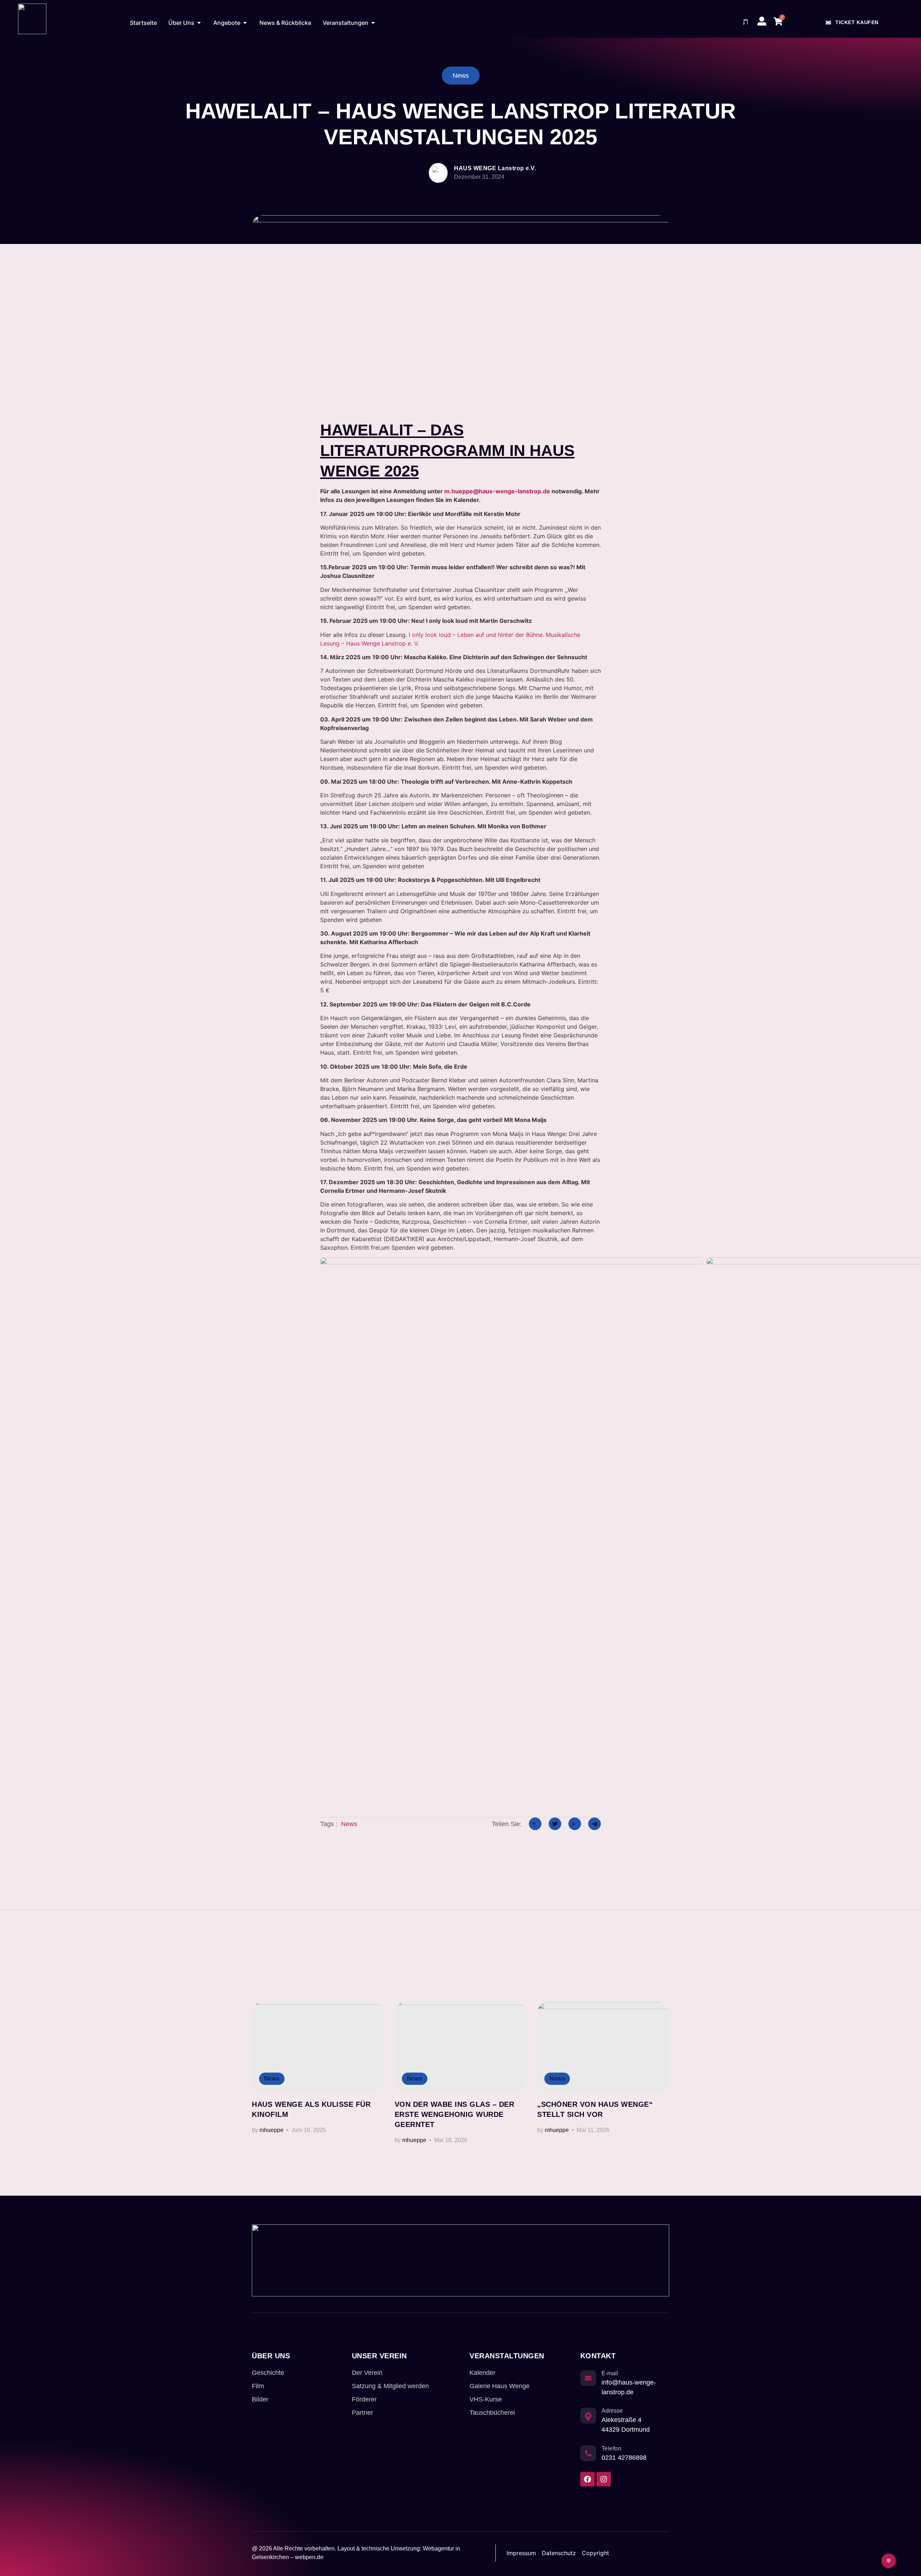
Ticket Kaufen (857, 22)
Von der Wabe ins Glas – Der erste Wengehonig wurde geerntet (455, 2114)
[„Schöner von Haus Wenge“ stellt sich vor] (603, 2047)
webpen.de (309, 2557)
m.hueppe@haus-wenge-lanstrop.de (497, 491)
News (349, 1824)
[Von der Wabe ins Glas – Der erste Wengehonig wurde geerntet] (461, 2047)
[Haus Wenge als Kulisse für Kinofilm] (318, 2047)
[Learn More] (889, 2561)
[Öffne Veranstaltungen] (373, 23)
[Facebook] (587, 2479)
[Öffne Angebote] (245, 23)
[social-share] (535, 1824)
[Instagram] (604, 2479)
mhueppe (271, 2130)
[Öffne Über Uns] (199, 23)
